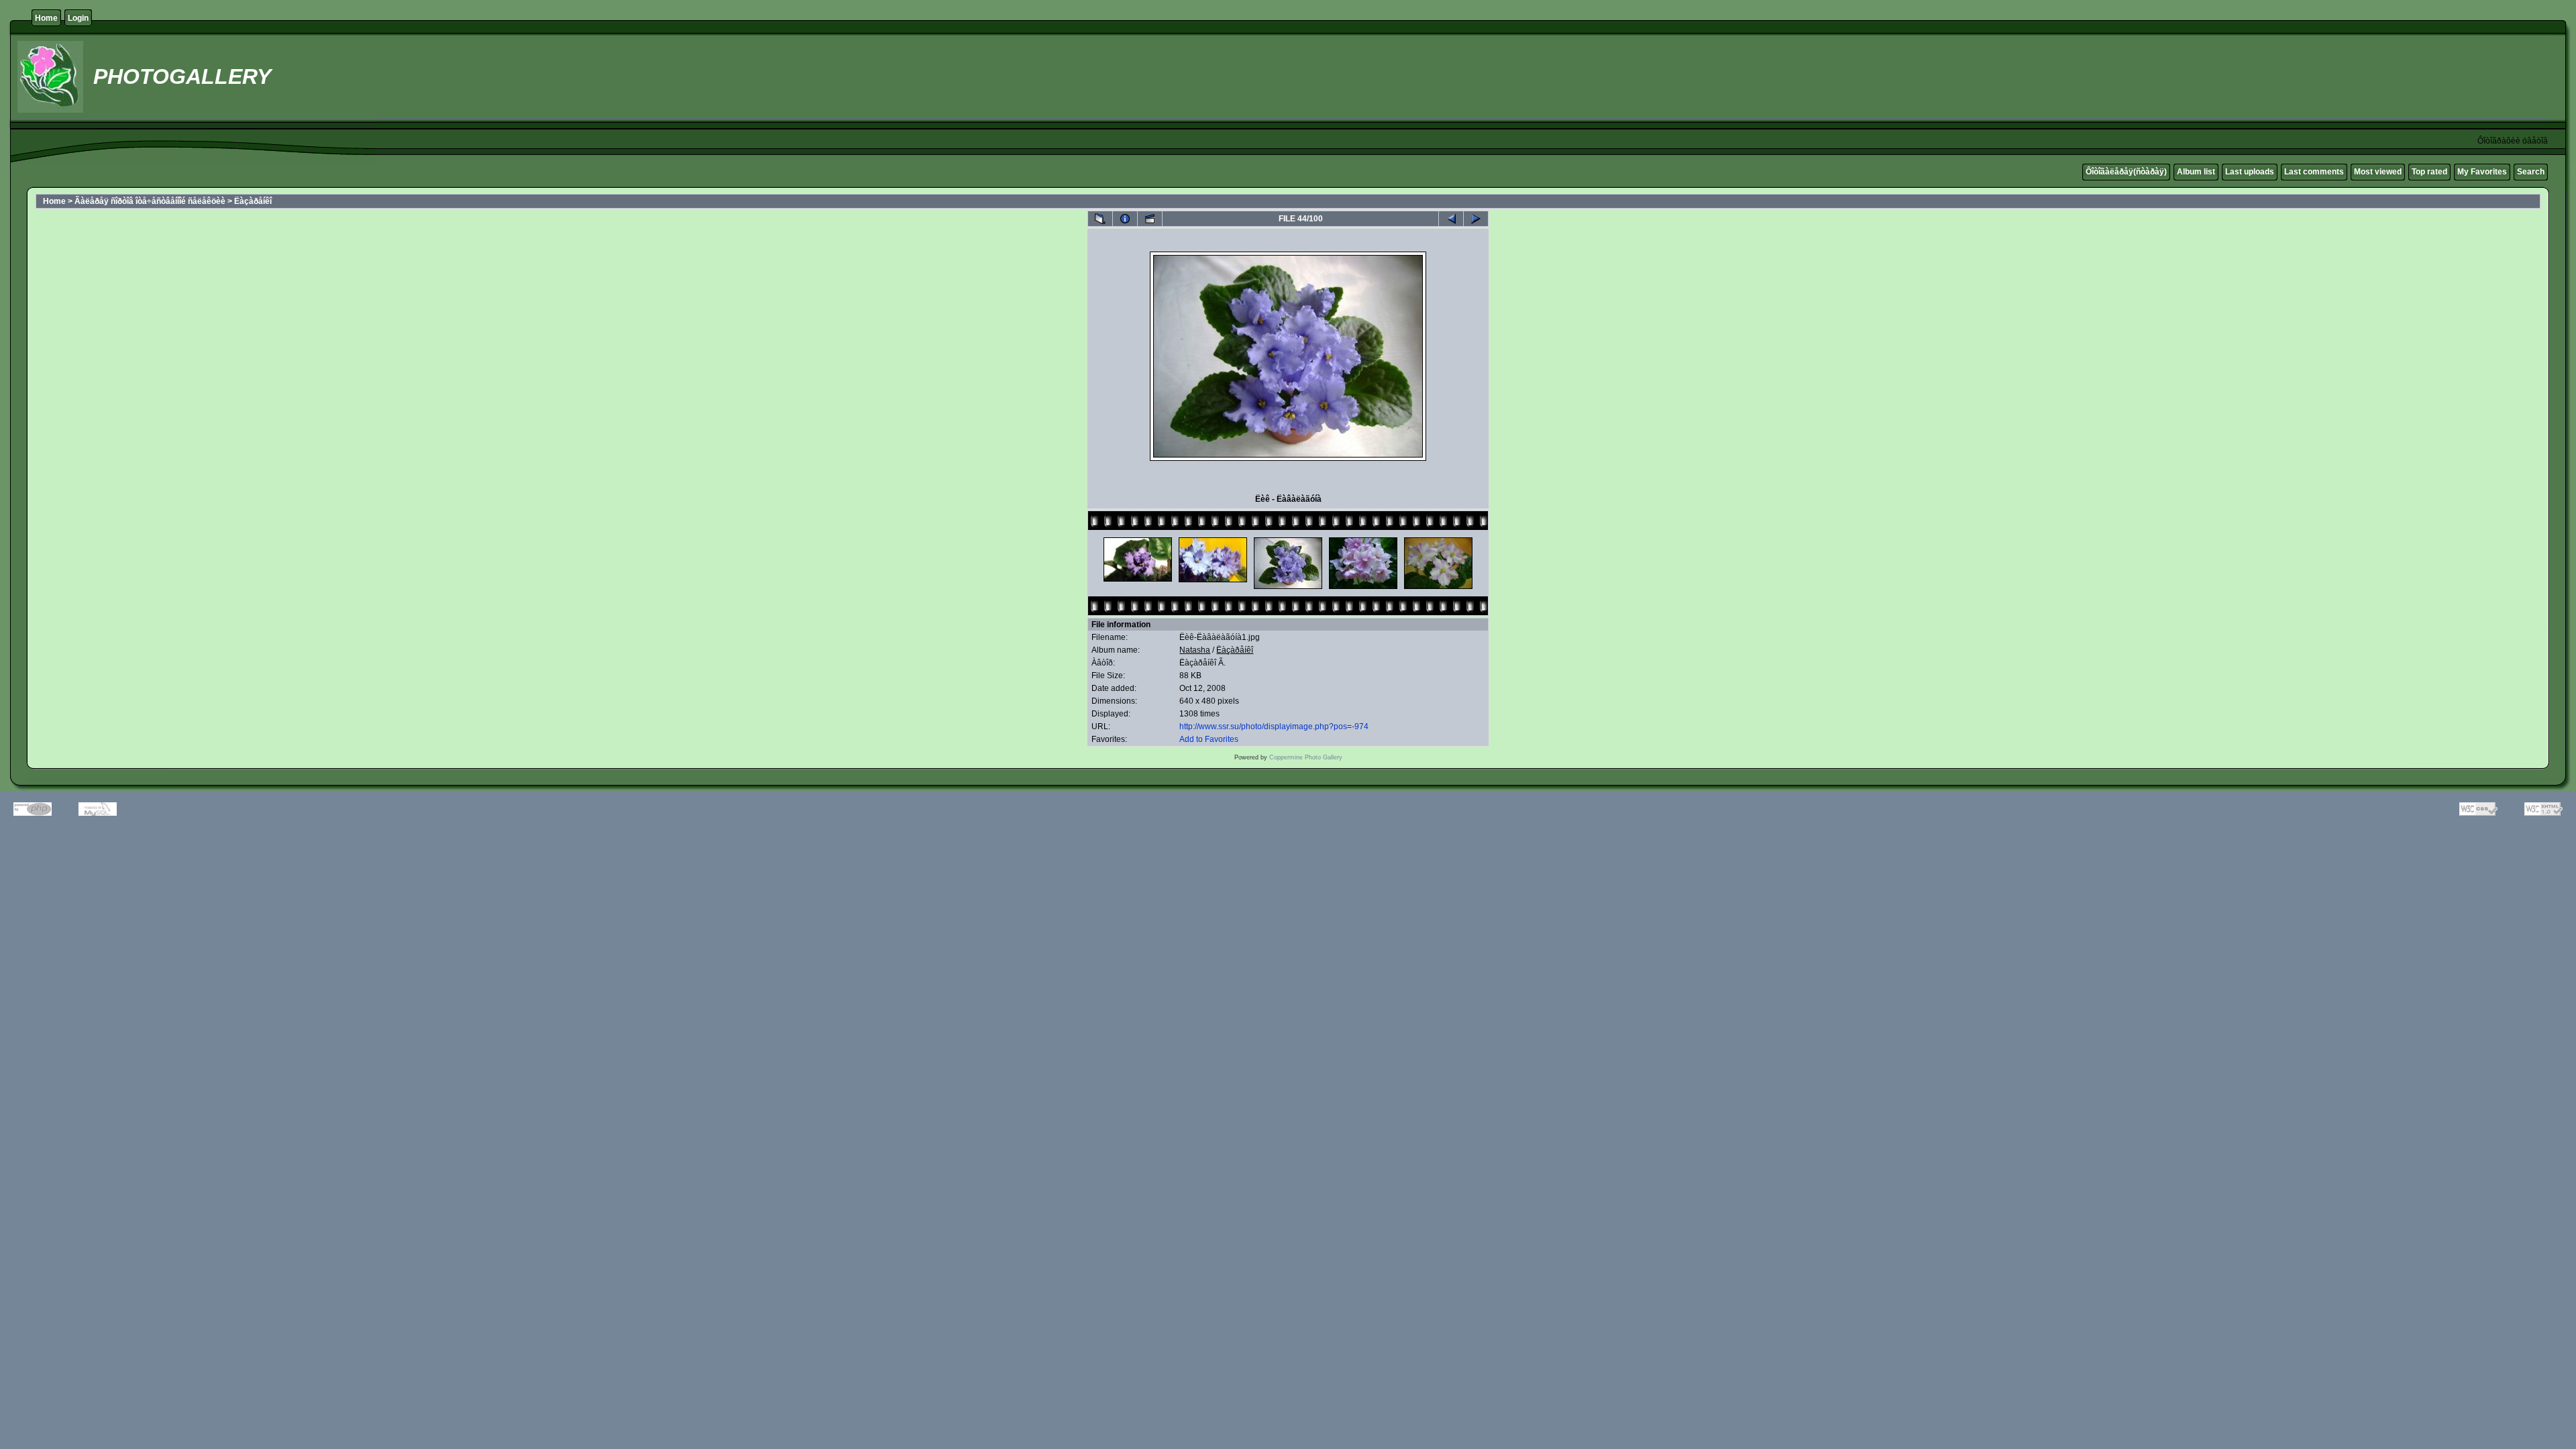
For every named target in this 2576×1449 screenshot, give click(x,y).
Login (78, 18)
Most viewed (2378, 172)
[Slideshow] (1150, 219)
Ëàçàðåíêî (253, 201)
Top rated (2429, 172)
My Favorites (2482, 172)
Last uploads (2250, 172)
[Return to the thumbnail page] (1100, 219)
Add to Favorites (1209, 739)
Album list (2196, 172)
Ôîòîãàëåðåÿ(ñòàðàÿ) (2126, 172)
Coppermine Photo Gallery (1306, 757)
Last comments (2314, 172)
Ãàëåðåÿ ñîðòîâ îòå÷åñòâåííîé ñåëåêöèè (150, 201)
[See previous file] (1451, 219)
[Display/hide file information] (1125, 219)
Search (2531, 172)
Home (46, 18)
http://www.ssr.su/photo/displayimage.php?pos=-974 (1274, 727)
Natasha (1195, 650)
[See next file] (1476, 219)
